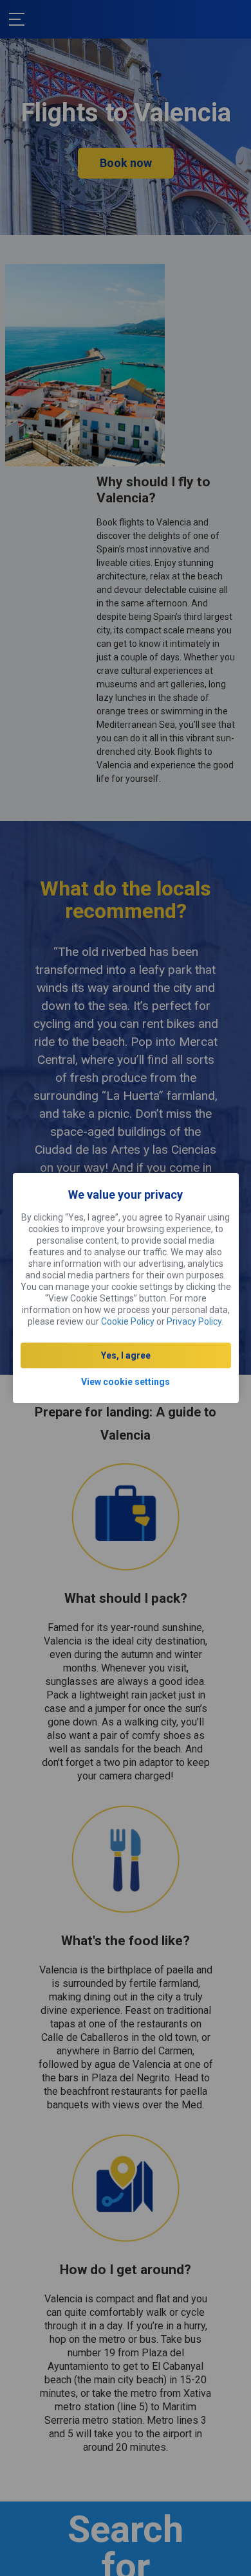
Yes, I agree (126, 1355)
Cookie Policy (128, 1321)
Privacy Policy (194, 1321)
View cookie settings (126, 1382)
